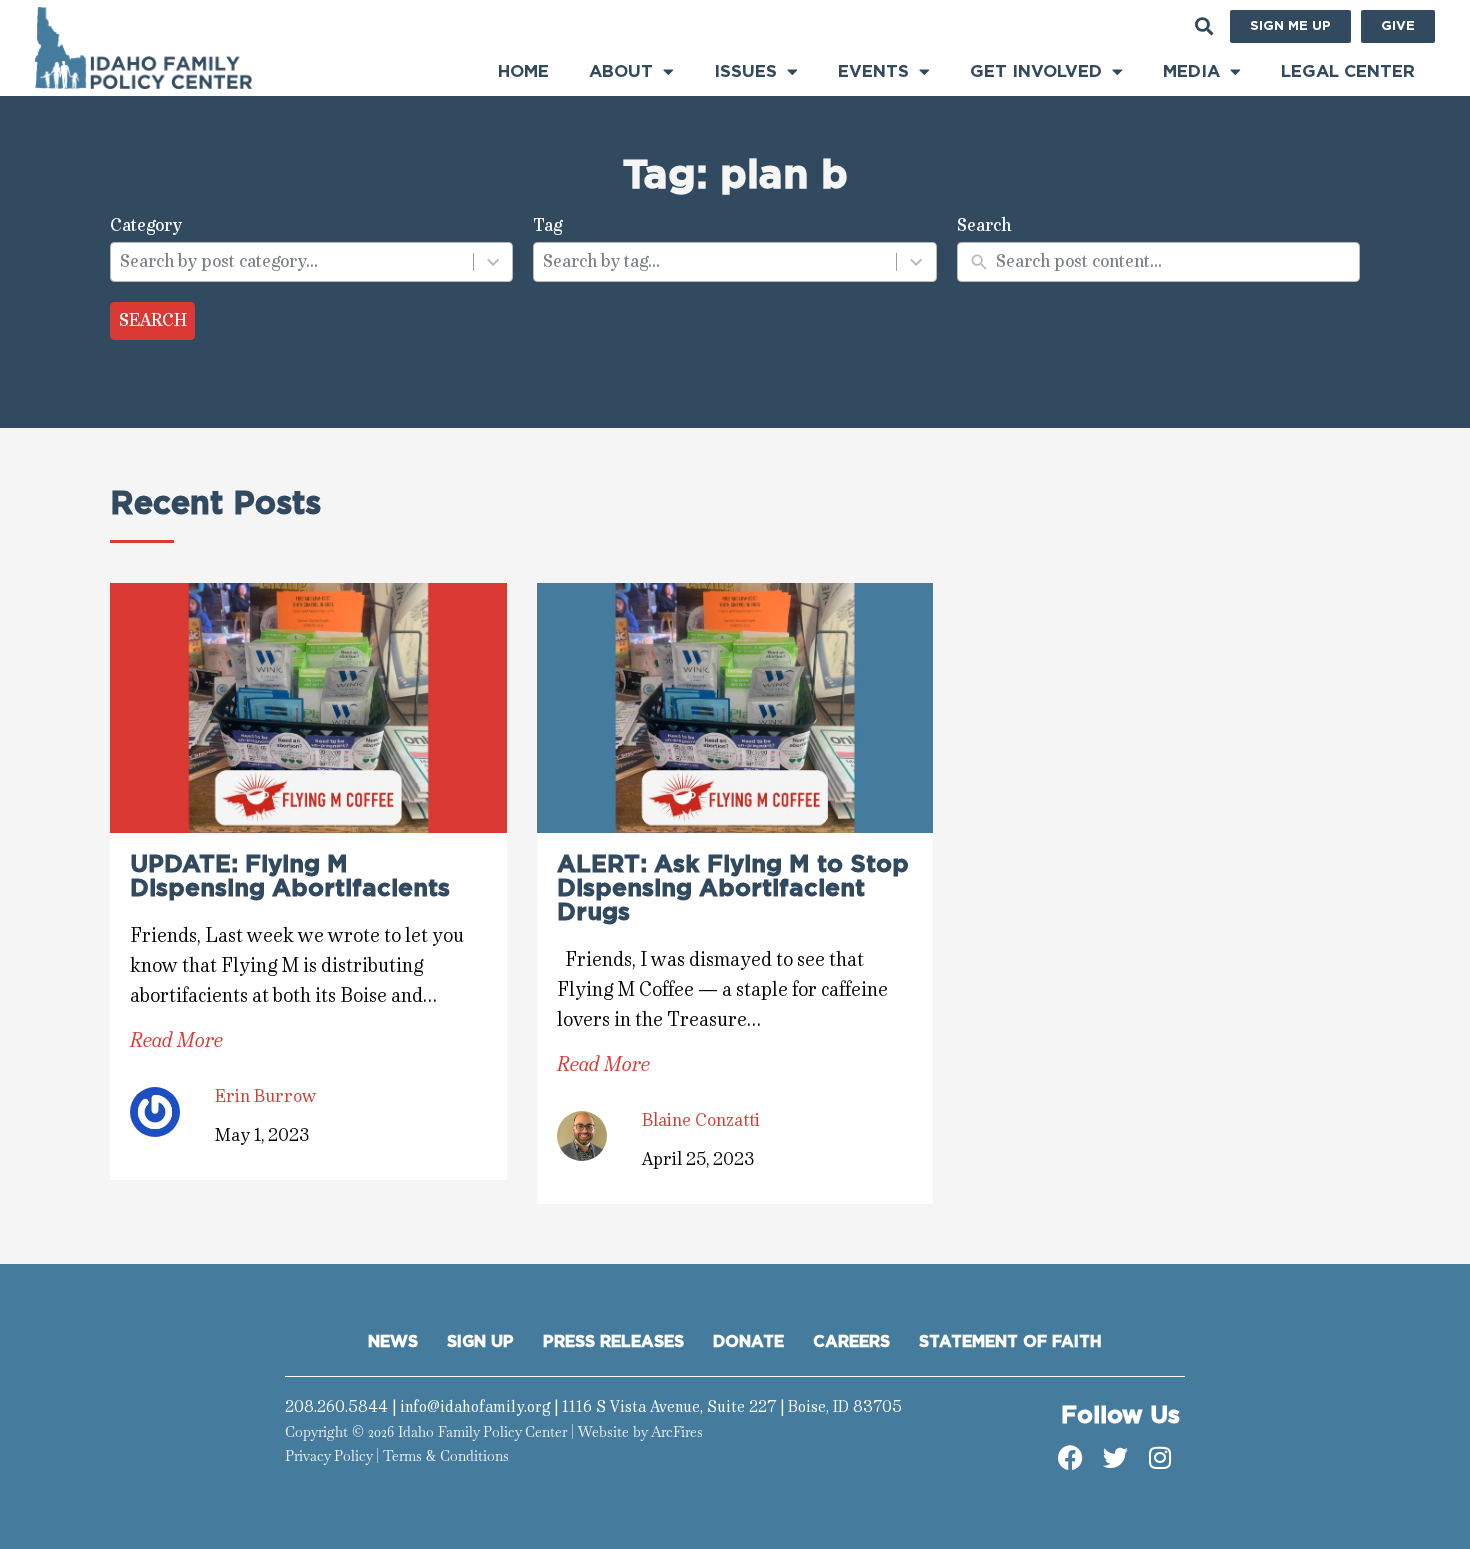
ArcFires (677, 1432)
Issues (745, 71)
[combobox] (292, 262)
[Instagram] (1160, 1458)
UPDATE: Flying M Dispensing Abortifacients (290, 877)
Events (873, 71)
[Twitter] (1115, 1458)
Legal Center (1348, 71)
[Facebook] (1070, 1458)
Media (1191, 71)
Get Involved (1036, 71)
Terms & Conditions (446, 1456)
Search (153, 320)
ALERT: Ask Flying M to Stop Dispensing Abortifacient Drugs (733, 889)
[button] (1203, 26)
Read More (176, 1040)
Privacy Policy (328, 1456)
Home (523, 71)
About (621, 71)
